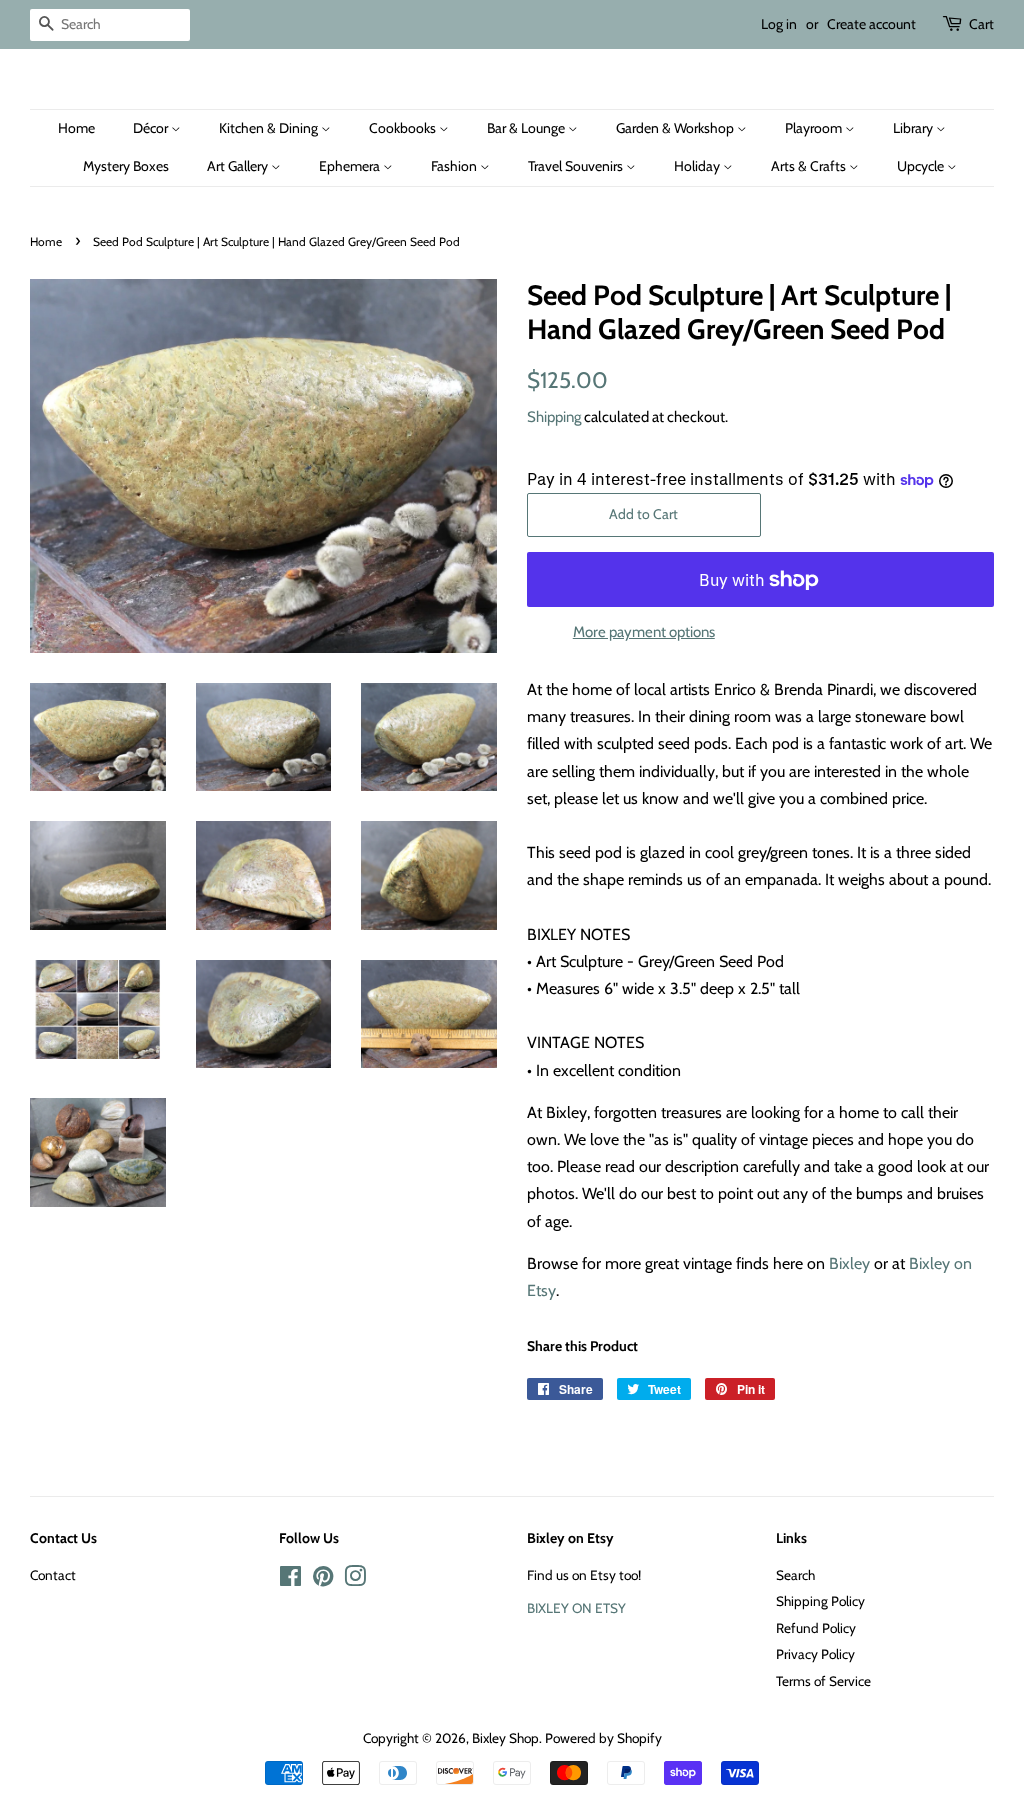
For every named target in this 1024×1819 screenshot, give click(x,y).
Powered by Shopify (603, 1738)
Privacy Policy (815, 1654)
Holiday (698, 166)
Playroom (815, 128)
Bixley (849, 1263)
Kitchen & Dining (270, 128)
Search (795, 1575)
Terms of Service (823, 1681)
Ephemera (351, 166)
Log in (779, 24)
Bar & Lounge (527, 128)
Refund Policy (816, 1628)
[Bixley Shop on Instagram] (355, 1580)
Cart (981, 24)
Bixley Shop (505, 1738)
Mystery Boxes (126, 166)
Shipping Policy (820, 1601)
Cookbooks (404, 128)
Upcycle (922, 166)
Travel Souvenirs (577, 166)
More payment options (644, 632)
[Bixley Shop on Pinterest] (323, 1580)
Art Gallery (239, 166)
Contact (53, 1575)
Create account (871, 24)
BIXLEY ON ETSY (576, 1608)
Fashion (455, 166)
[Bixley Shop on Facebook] (290, 1580)
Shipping (554, 417)
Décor (152, 128)
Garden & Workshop (676, 128)
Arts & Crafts (810, 166)
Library (914, 128)
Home (76, 128)
